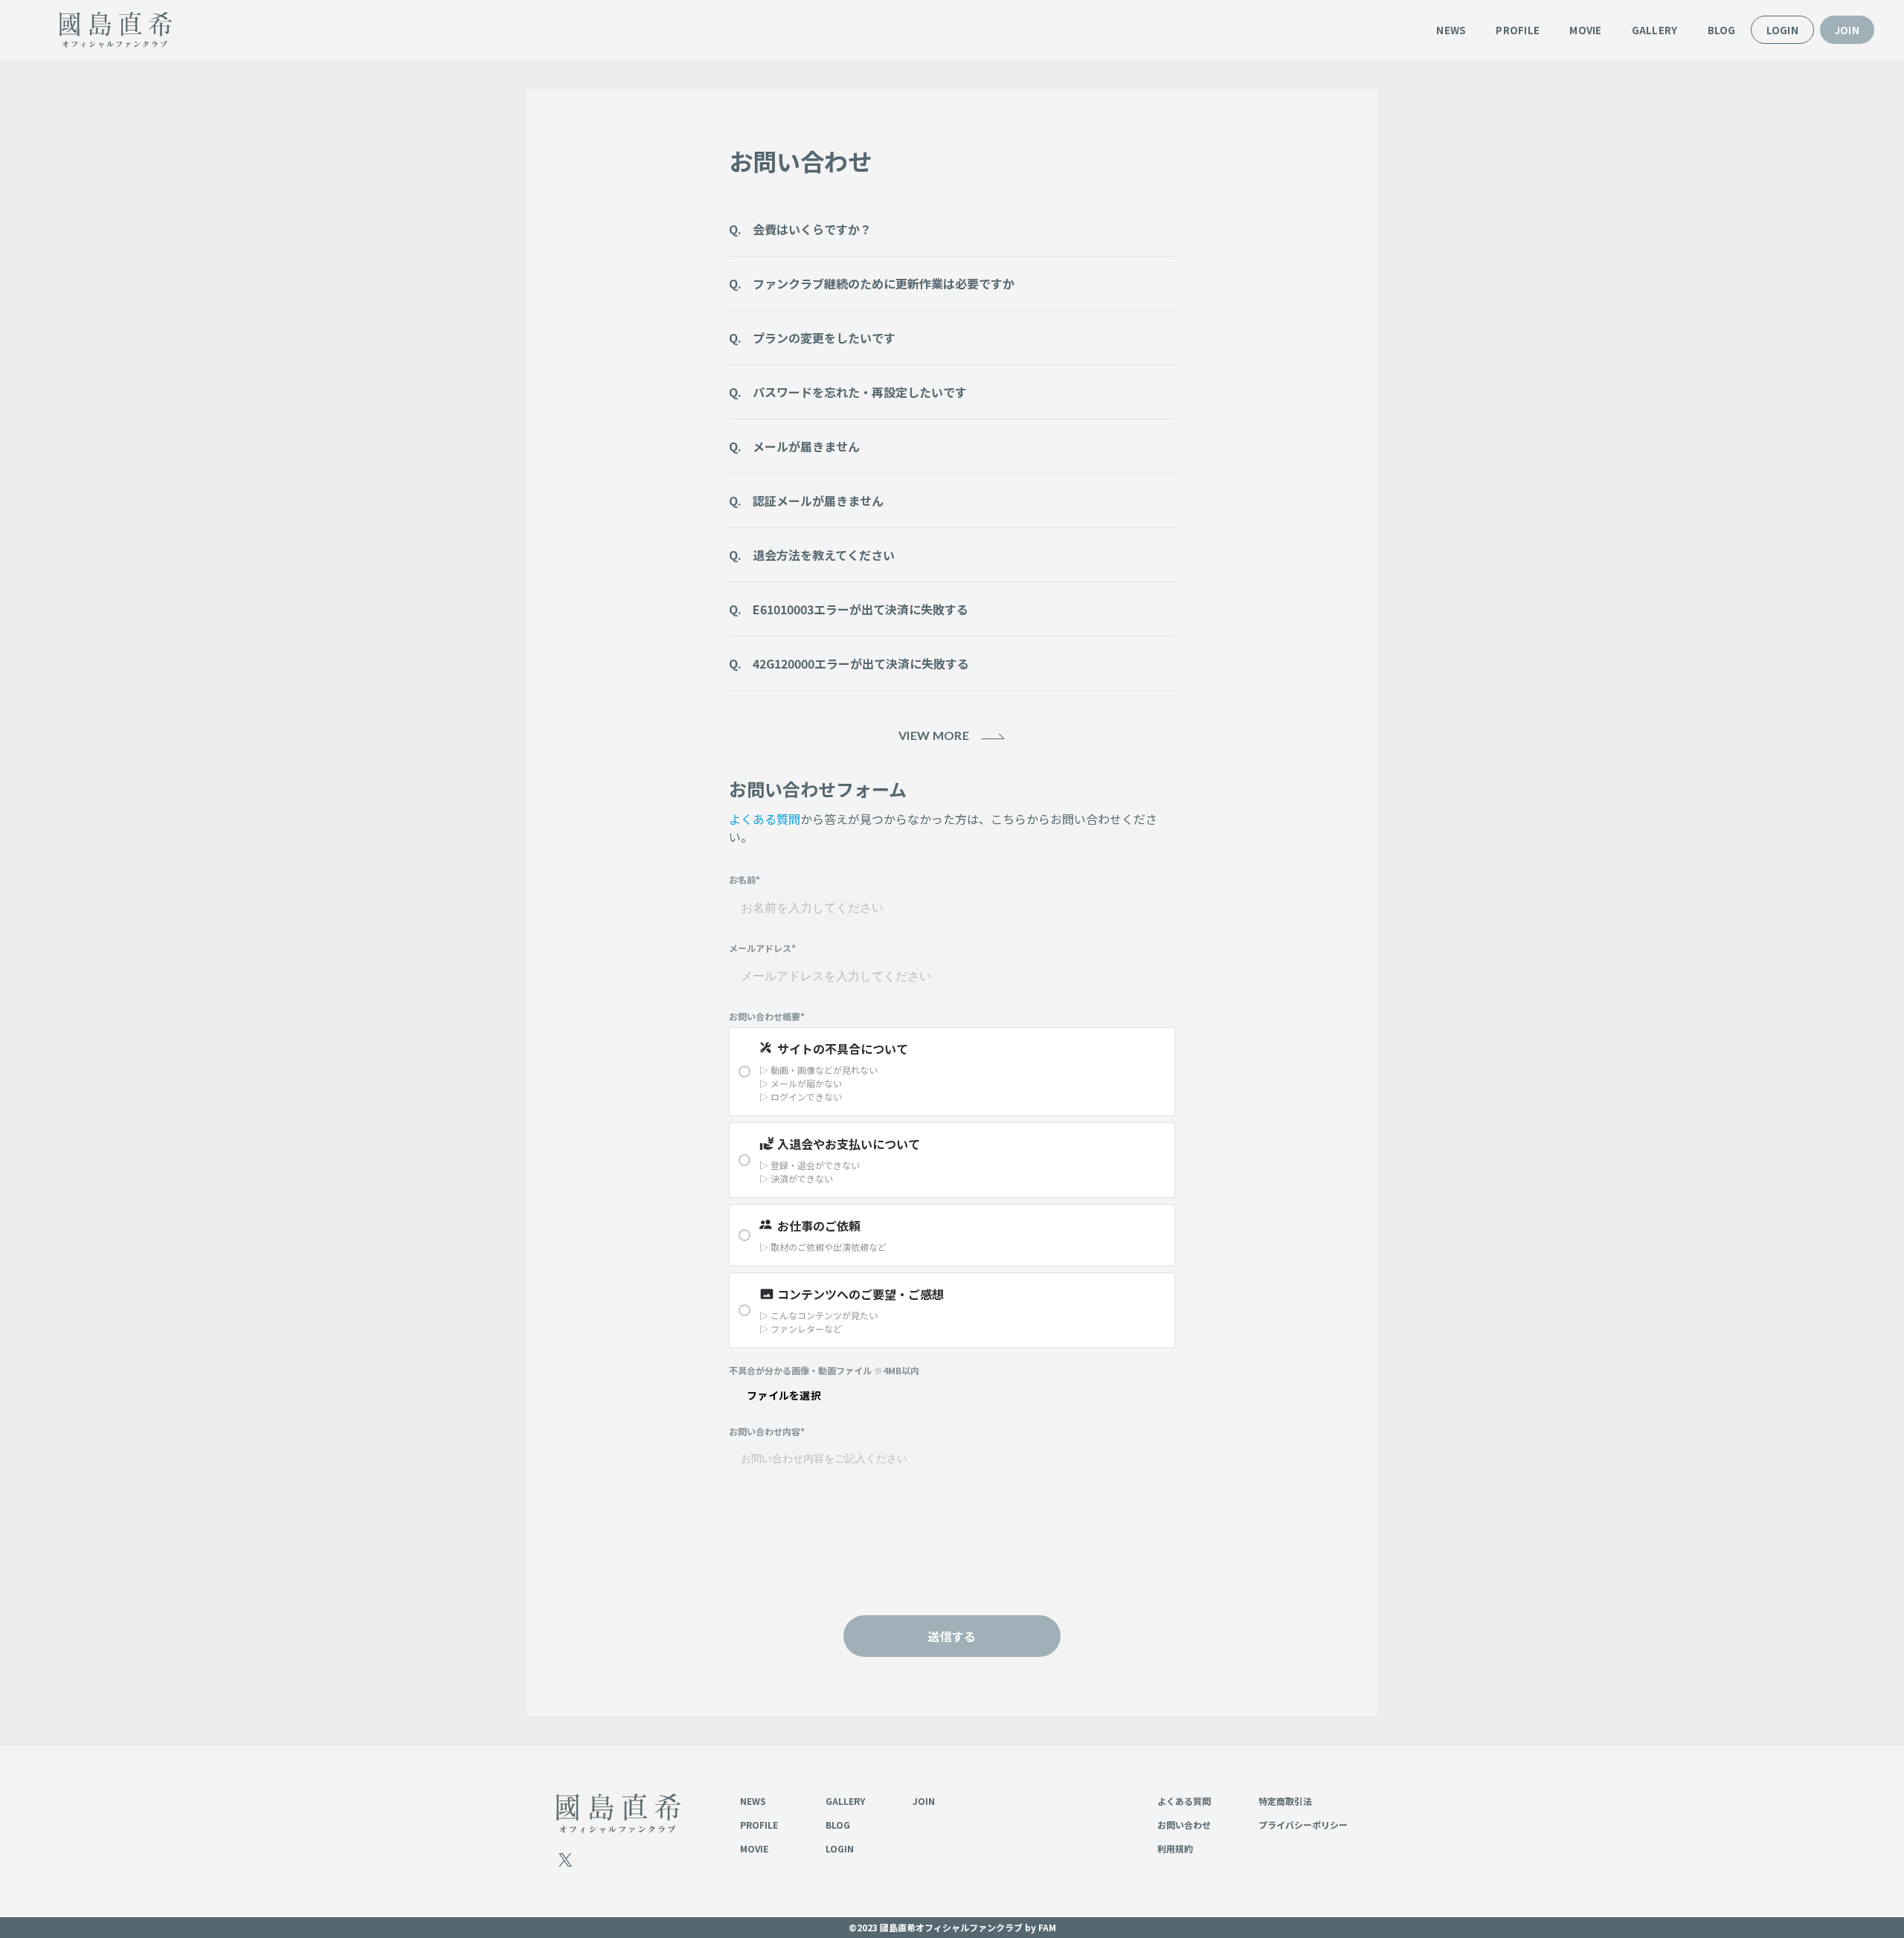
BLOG (1722, 30)
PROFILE (1518, 30)
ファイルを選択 (784, 1395)
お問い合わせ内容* (767, 1432)
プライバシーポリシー (1303, 1825)
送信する (952, 1636)
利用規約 (1175, 1848)
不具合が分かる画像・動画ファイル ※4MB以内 (824, 1371)
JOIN (1847, 30)
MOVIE (1585, 30)
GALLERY (1655, 30)
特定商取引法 (1285, 1801)
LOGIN (1782, 30)
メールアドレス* (762, 948)
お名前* (744, 880)
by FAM (1041, 1927)
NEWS (1451, 30)
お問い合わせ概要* (767, 1017)
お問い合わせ (1184, 1825)
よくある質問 (765, 819)
